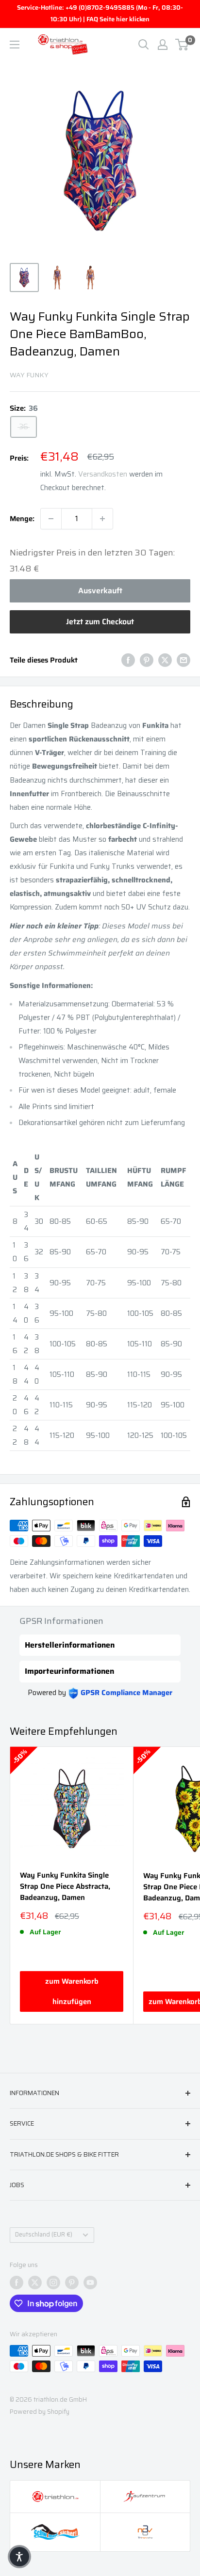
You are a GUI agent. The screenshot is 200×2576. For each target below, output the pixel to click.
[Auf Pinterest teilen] (147, 660)
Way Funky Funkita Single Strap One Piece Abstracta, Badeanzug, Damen (65, 1887)
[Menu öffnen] (15, 45)
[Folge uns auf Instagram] (53, 2283)
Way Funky (29, 375)
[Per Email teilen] (183, 660)
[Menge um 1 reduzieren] (51, 519)
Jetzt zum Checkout (100, 622)
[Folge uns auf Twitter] (35, 2283)
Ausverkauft (100, 591)
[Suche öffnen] (144, 45)
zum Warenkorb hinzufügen (72, 1991)
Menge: (22, 519)
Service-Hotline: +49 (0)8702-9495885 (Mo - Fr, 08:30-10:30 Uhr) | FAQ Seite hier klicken (100, 13)
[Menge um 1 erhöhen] (102, 519)
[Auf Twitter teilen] (165, 660)
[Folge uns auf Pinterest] (72, 2283)
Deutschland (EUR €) (44, 2235)
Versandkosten (103, 474)
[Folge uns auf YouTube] (90, 2283)
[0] (182, 45)
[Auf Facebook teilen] (128, 660)
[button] (19, 2557)
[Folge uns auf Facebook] (17, 2283)
